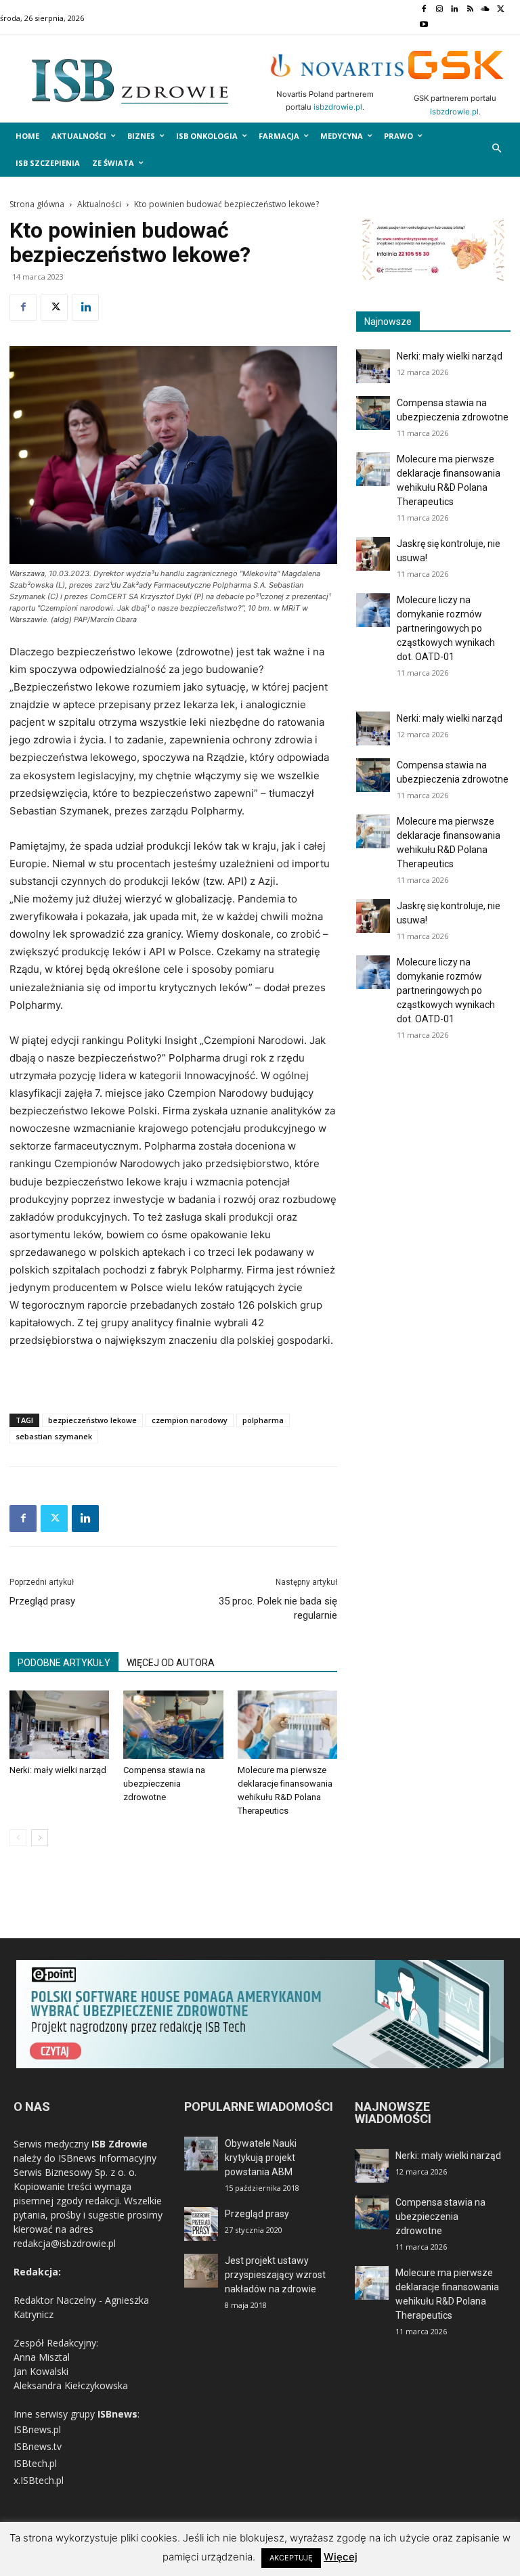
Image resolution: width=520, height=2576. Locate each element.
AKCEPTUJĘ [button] (291, 2558)
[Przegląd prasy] (201, 2224)
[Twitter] (501, 10)
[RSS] (470, 10)
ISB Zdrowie (120, 2144)
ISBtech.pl (35, 2463)
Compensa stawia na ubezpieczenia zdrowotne (164, 1784)
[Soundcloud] (486, 10)
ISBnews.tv (38, 2446)
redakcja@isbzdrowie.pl (65, 2243)
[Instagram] (439, 10)
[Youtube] (424, 25)
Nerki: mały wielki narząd (58, 1770)
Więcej (341, 2557)
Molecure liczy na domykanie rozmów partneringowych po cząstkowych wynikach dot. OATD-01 (446, 628)
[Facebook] (424, 10)
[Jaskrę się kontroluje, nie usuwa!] (373, 554)
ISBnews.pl (37, 2429)
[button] (497, 149)
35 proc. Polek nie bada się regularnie (278, 1608)
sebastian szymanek (54, 1436)
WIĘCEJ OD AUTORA (171, 1663)
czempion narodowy (190, 1420)
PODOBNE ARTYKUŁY (64, 1663)
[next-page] (40, 1838)
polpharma (263, 1420)
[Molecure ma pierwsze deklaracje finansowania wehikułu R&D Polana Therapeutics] (287, 1725)
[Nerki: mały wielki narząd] (59, 1725)
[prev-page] (18, 1838)
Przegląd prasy (42, 1601)
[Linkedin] (455, 10)
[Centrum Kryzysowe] (433, 279)
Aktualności (99, 204)
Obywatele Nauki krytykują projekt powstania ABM (261, 2158)
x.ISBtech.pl (39, 2480)
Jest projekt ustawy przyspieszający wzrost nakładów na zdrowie (275, 2275)
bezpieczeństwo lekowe (92, 1420)
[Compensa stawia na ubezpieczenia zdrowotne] (173, 1725)
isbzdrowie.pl (338, 107)
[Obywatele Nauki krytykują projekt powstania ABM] (201, 2154)
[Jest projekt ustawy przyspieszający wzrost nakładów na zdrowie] (201, 2271)
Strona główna (37, 204)
